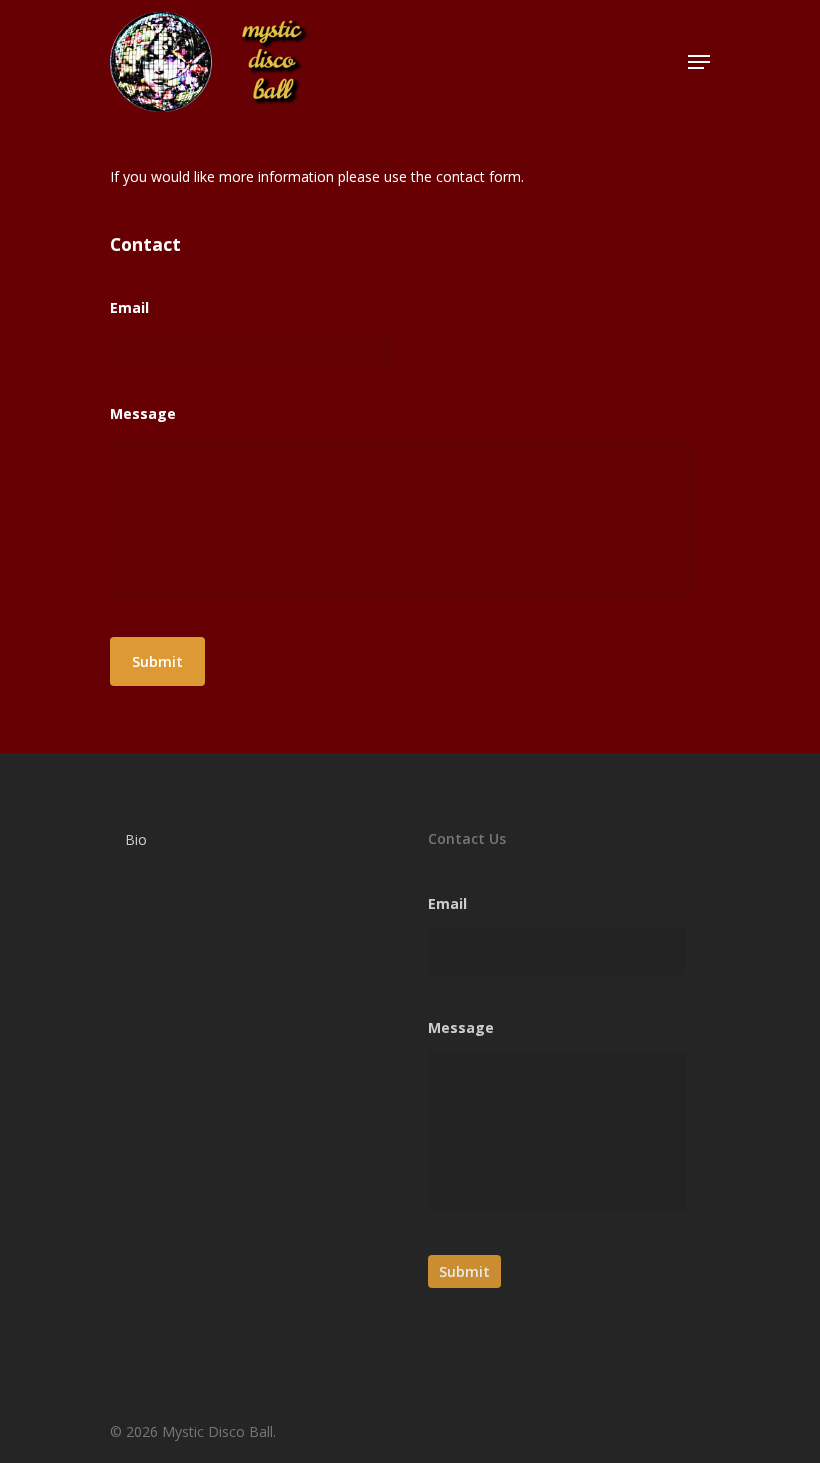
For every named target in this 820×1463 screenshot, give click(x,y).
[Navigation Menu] (699, 62)
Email (129, 308)
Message (143, 414)
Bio (136, 839)
